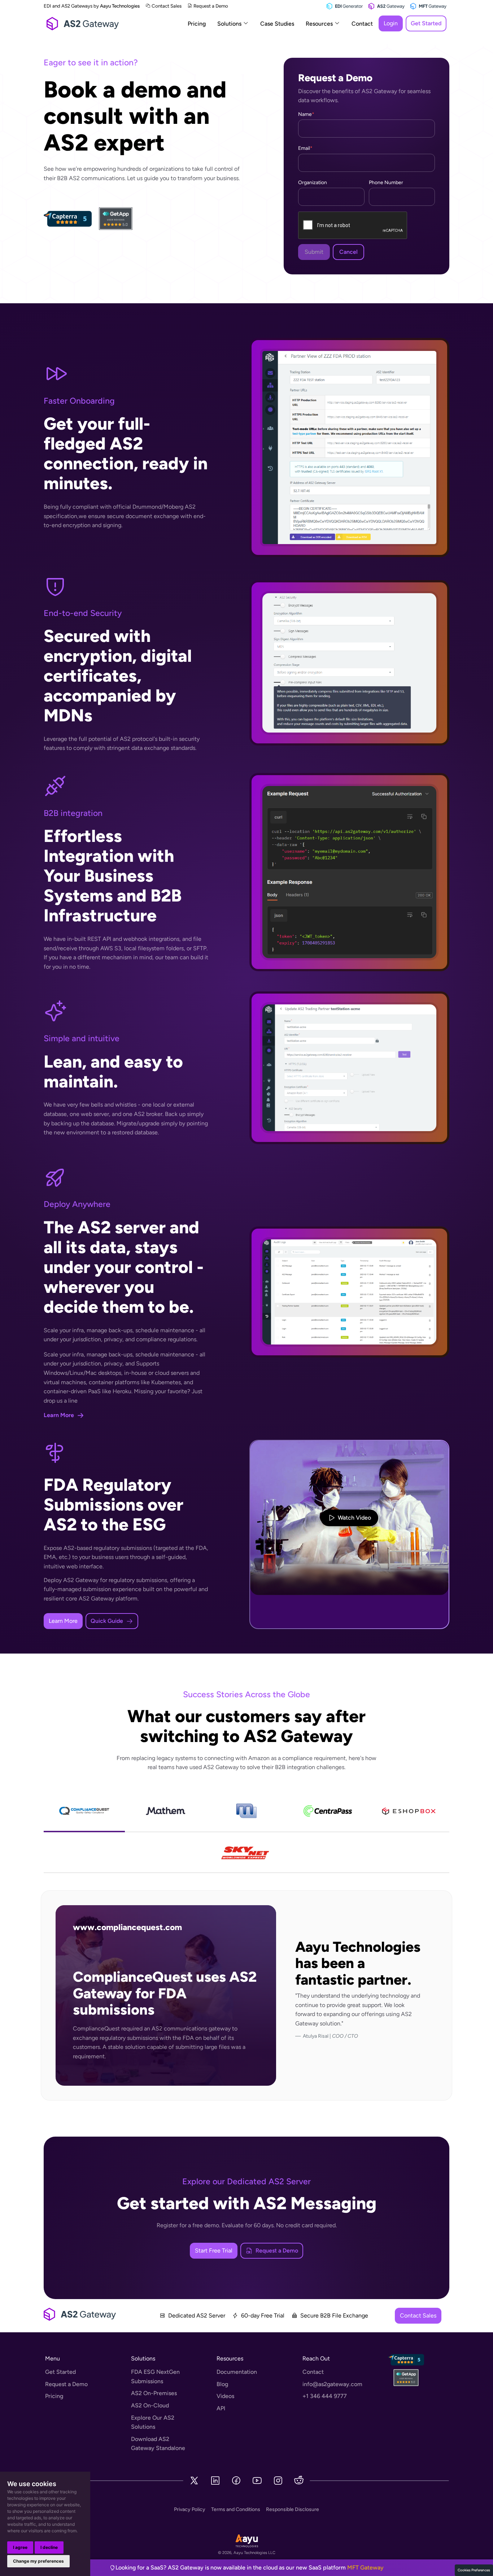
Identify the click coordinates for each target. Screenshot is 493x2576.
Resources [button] (320, 24)
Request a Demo (211, 6)
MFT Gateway (365, 2568)
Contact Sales (167, 6)
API (221, 2408)
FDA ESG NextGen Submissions (155, 2377)
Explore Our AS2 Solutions (153, 2422)
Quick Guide (107, 1621)
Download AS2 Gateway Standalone (158, 2444)
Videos (225, 2396)
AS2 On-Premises (154, 2393)
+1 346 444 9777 (325, 2396)
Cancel (348, 252)
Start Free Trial (214, 2251)
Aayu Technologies (120, 6)
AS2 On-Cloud (150, 2405)
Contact (362, 24)
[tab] (84, 1812)
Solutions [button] (230, 24)
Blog (222, 2384)
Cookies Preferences (474, 2570)
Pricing (197, 24)
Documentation (237, 2372)
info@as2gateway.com (332, 2384)
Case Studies (277, 24)
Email (305, 148)
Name (306, 114)
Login (391, 23)
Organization (313, 183)
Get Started (426, 23)
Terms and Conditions (236, 2509)
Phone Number (386, 183)
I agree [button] (20, 2547)
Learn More (63, 1621)
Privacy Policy (190, 2509)
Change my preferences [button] (38, 2561)
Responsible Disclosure (293, 2509)
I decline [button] (49, 2547)
